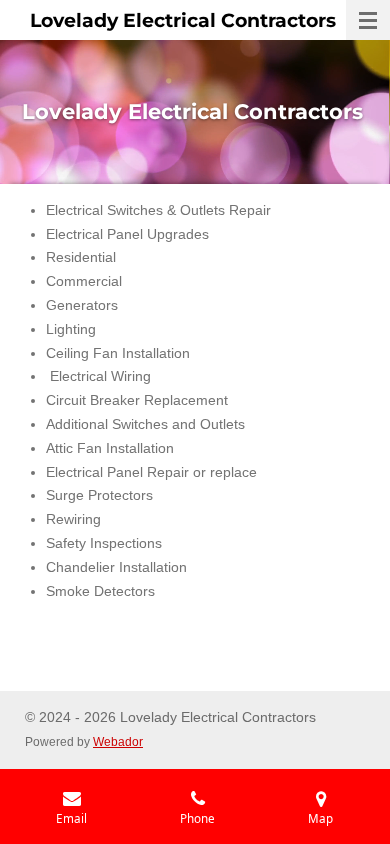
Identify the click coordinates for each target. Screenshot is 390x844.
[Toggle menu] (368, 20)
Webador (118, 741)
